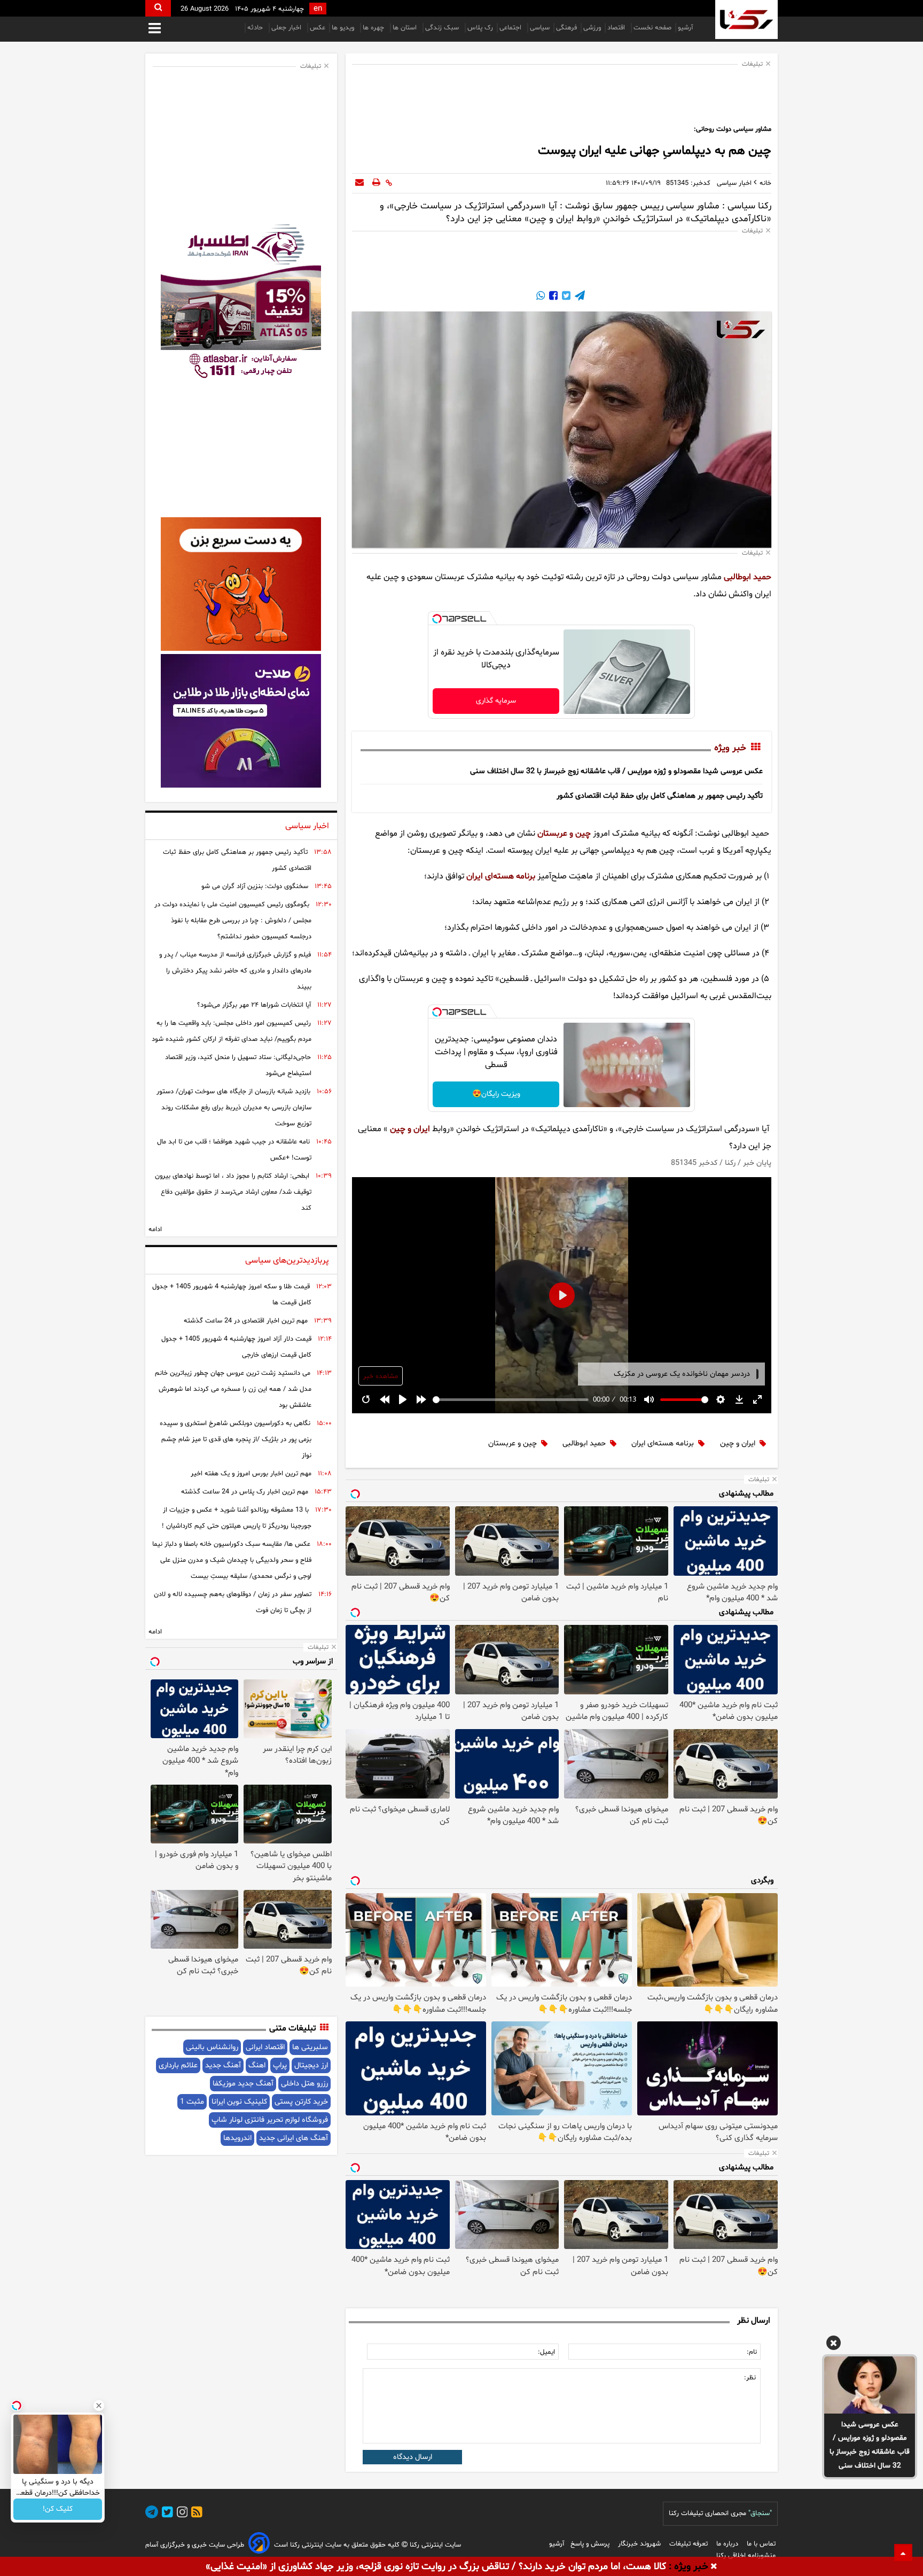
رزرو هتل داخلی (304, 2084)
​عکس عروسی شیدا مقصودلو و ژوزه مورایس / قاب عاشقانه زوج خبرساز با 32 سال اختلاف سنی (870, 2445)
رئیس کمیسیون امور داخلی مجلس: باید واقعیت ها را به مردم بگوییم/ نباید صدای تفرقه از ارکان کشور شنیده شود (232, 1031)
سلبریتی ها (310, 2047)
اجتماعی (511, 28)
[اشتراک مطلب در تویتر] (565, 297)
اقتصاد (617, 28)
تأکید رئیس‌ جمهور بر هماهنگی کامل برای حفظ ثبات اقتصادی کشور (660, 796)
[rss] (195, 2514)
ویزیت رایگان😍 (496, 1094)
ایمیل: (546, 2352)
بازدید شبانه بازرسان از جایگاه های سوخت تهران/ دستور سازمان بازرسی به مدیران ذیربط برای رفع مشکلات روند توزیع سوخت (234, 1108)
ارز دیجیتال (311, 2065)
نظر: (750, 2378)
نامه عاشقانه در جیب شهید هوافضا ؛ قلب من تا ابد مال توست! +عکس (234, 1150)
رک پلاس (480, 28)
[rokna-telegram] (152, 2514)
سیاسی (540, 28)
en (318, 9)
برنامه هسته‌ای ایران (501, 876)
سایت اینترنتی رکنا (434, 2545)
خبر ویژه (730, 748)
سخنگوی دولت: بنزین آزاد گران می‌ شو (255, 886)
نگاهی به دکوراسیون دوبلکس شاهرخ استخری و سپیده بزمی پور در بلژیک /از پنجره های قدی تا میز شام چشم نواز (236, 1439)
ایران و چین (410, 1129)
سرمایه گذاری (496, 701)
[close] (714, 2567)
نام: (752, 2352)
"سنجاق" (760, 2513)
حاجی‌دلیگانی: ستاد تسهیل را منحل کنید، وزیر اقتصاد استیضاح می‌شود (238, 1065)
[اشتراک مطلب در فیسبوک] (552, 297)
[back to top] (903, 2552)
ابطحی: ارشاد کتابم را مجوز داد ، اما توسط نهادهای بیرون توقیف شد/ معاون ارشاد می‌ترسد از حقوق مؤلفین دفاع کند (233, 1192)
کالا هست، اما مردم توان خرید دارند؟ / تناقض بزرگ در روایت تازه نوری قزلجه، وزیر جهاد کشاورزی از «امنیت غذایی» (436, 2567)
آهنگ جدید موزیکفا (243, 2084)
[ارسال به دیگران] (359, 183)
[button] (834, 2345)
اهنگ (257, 2065)
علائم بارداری (178, 2065)
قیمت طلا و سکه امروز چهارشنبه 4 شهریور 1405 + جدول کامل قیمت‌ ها (232, 1295)
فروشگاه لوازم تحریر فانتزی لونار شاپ (270, 2120)
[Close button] (99, 2406)
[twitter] (166, 2514)
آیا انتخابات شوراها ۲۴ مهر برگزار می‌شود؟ (254, 1005)
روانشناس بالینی (212, 2047)
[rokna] (746, 20)
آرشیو (685, 28)
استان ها (406, 28)
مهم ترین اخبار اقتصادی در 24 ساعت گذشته (246, 1321)
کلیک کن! (58, 2509)
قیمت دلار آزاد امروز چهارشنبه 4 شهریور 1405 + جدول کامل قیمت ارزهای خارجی (236, 1347)
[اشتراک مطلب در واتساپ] (541, 297)
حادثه (256, 28)
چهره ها (374, 28)
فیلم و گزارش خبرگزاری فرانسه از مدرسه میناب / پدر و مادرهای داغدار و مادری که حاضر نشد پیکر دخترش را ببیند (235, 971)
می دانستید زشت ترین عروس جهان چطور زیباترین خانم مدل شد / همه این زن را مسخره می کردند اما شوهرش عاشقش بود (233, 1389)
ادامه (155, 1229)
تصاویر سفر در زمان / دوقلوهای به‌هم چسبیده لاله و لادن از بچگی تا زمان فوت (233, 1602)
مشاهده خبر (381, 1376)
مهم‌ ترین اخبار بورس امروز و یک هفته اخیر (251, 1474)
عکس (318, 28)
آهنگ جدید (223, 2065)
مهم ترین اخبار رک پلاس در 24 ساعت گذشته (245, 1492)
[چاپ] (376, 183)
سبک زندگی (443, 28)
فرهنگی (566, 28)
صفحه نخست (652, 28)
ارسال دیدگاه (413, 2457)
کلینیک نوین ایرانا (239, 2102)
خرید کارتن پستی (301, 2102)
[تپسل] (437, 619)
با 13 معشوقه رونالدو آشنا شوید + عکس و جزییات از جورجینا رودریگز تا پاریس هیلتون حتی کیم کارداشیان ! (237, 1518)
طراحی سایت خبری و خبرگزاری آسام (195, 2545)
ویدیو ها (344, 28)
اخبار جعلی (287, 28)
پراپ (280, 2065)
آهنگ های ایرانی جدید (294, 2138)
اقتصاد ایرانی (265, 2047)
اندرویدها (237, 2138)
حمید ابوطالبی (748, 577)
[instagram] (181, 2514)
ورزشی (592, 28)
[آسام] (259, 2545)
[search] (158, 8)
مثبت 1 (192, 2102)
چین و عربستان (564, 834)
